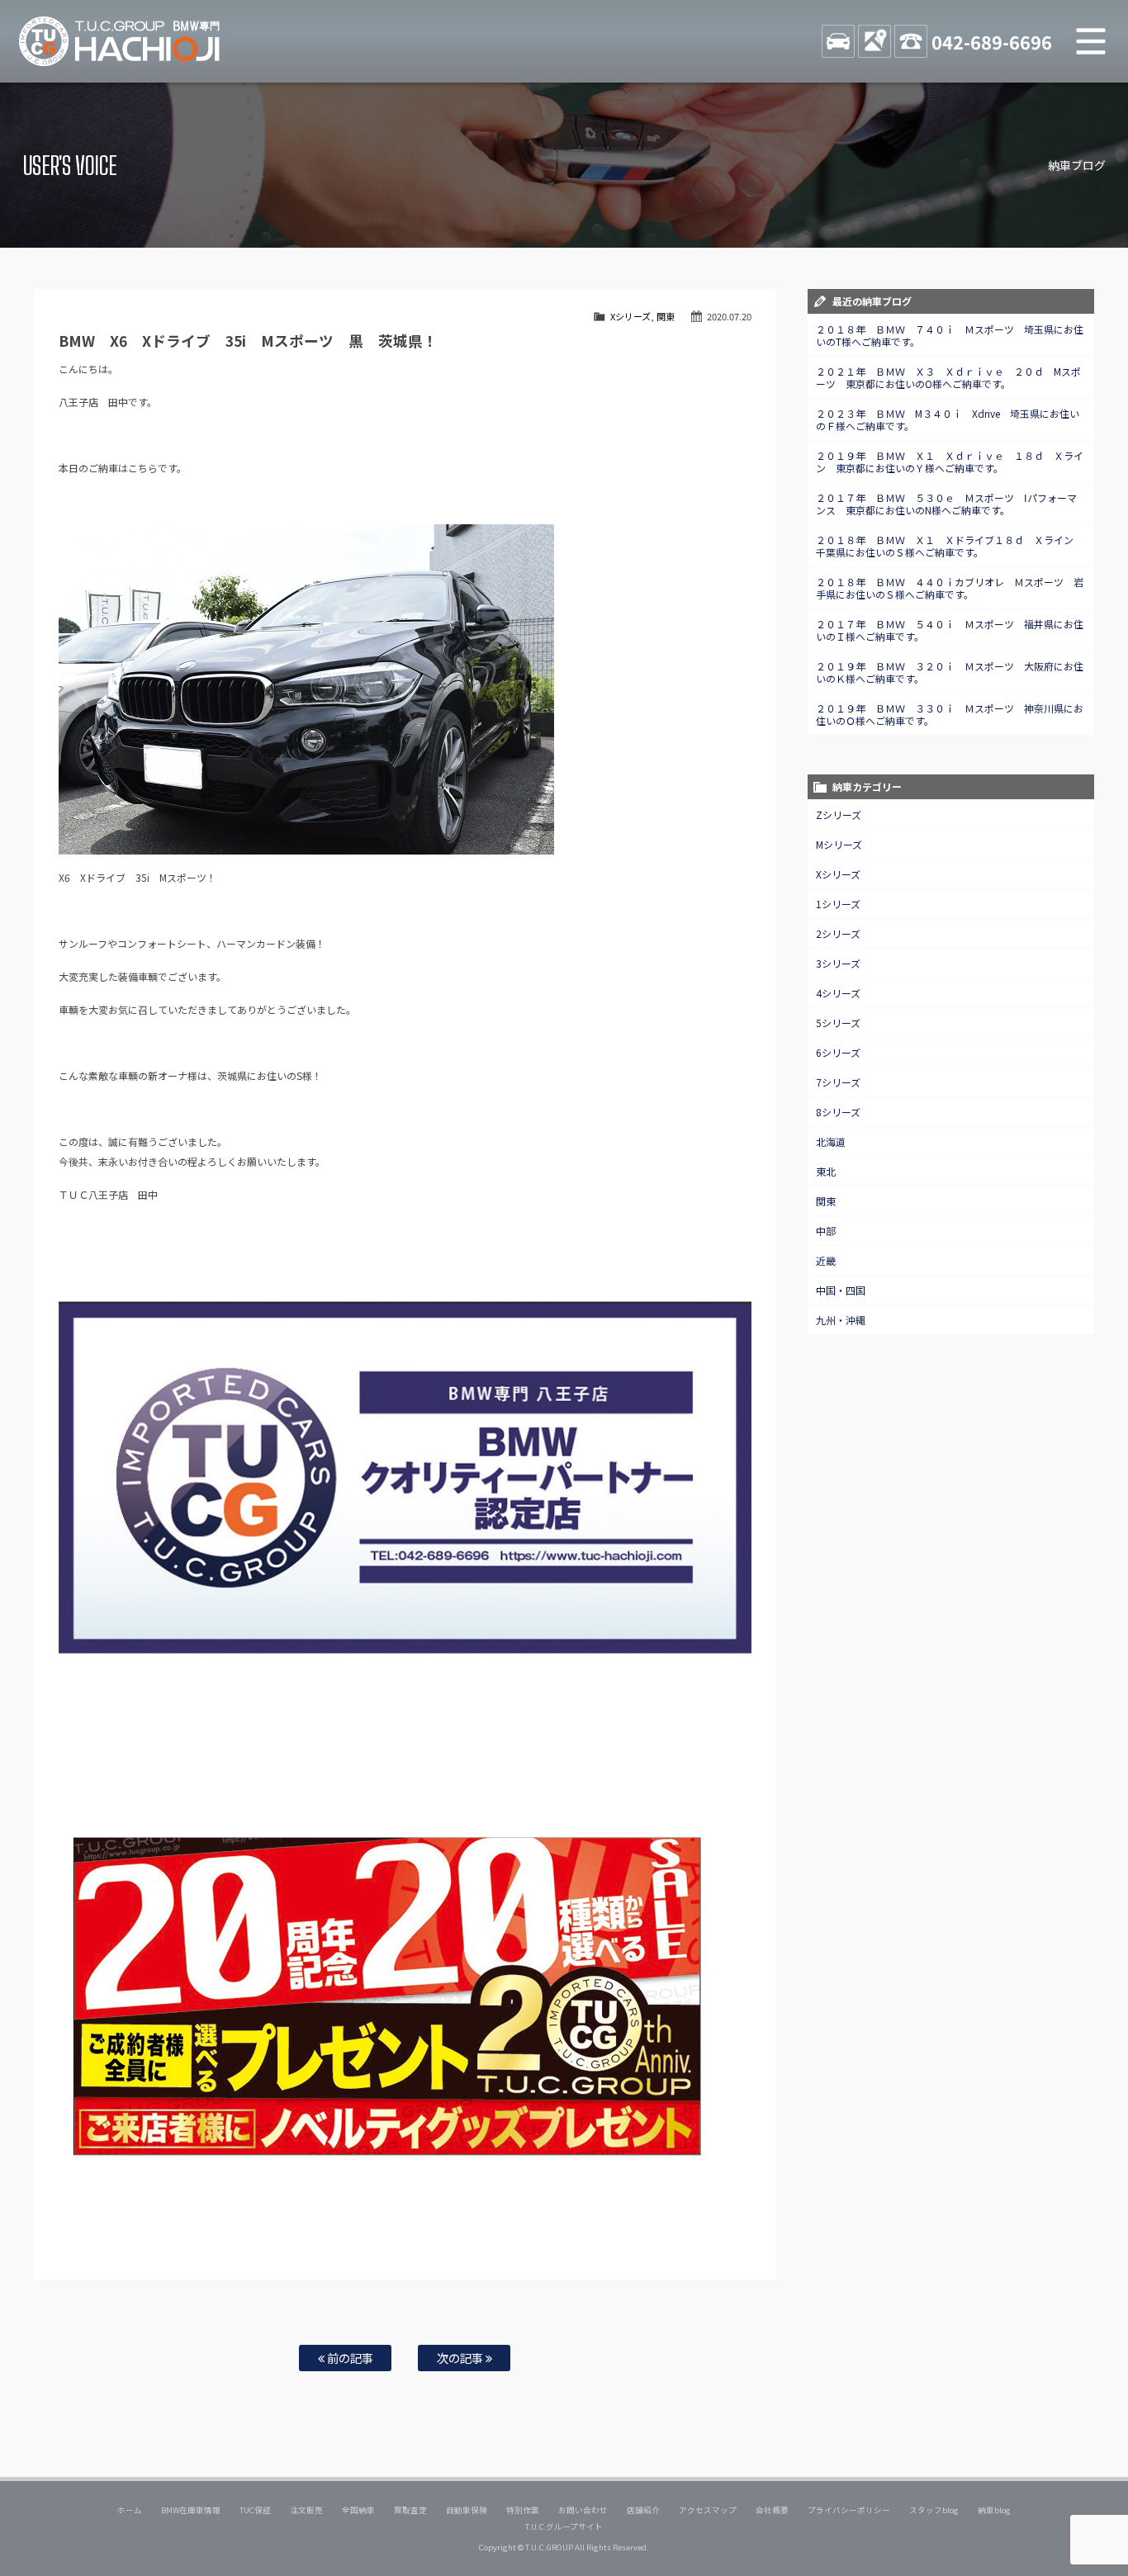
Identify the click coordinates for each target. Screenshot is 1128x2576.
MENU (1091, 41)
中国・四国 (841, 1290)
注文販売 (306, 2510)
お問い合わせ (583, 2510)
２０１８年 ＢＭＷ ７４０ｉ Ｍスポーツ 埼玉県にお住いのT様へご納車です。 (950, 335)
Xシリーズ (630, 316)
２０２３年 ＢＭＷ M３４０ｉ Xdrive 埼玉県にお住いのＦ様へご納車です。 (948, 419)
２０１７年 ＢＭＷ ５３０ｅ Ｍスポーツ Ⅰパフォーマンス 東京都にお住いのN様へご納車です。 (946, 504)
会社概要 (772, 2510)
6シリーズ (838, 1052)
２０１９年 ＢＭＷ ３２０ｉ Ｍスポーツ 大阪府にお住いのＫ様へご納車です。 (950, 672)
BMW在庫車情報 (191, 2510)
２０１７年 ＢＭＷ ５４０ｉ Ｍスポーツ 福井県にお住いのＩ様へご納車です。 (950, 630)
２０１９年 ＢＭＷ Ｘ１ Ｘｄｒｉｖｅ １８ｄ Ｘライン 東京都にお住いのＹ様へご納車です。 (950, 462)
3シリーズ (838, 963)
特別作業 (523, 2510)
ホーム (130, 2510)
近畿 (826, 1260)
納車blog (994, 2510)
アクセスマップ (708, 2510)
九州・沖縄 (841, 1320)
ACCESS (874, 41)
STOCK (838, 41)
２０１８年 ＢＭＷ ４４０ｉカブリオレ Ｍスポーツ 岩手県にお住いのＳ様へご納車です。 (950, 588)
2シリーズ (838, 933)
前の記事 (349, 2358)
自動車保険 (467, 2510)
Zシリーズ (839, 814)
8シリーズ (838, 1112)
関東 (666, 316)
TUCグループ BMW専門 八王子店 (120, 41)
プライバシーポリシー (849, 2510)
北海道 (831, 1141)
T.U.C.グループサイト (564, 2526)
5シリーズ (838, 1023)
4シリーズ (838, 993)
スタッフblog (934, 2510)
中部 (826, 1231)
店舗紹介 (643, 2510)
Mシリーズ (839, 844)
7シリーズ (838, 1082)
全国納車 (358, 2510)
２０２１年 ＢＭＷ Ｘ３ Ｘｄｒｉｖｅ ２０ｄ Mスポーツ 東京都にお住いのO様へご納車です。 (948, 377)
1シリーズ (838, 904)
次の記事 (461, 2358)
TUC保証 (255, 2510)
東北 (826, 1171)
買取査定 (410, 2510)
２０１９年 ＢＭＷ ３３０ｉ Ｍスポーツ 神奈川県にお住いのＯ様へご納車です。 (950, 714)
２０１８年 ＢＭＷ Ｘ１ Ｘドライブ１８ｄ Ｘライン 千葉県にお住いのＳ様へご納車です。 (950, 546)
